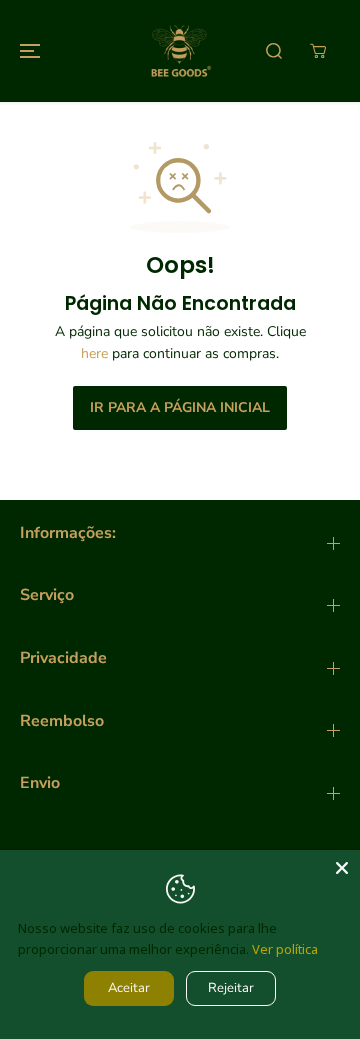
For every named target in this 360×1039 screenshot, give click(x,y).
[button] (27, 51)
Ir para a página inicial (180, 407)
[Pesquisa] (274, 51)
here (94, 353)
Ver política (285, 949)
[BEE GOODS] (180, 51)
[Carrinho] (318, 51)
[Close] (342, 868)
